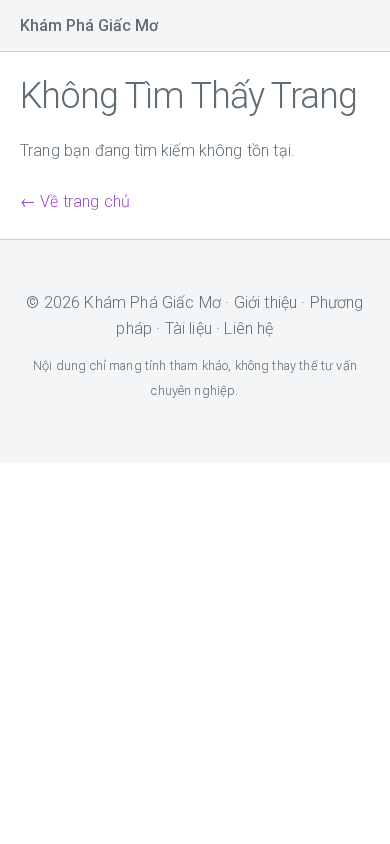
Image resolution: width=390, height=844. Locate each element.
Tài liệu (188, 328)
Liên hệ (248, 328)
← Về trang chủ (75, 201)
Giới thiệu (266, 302)
